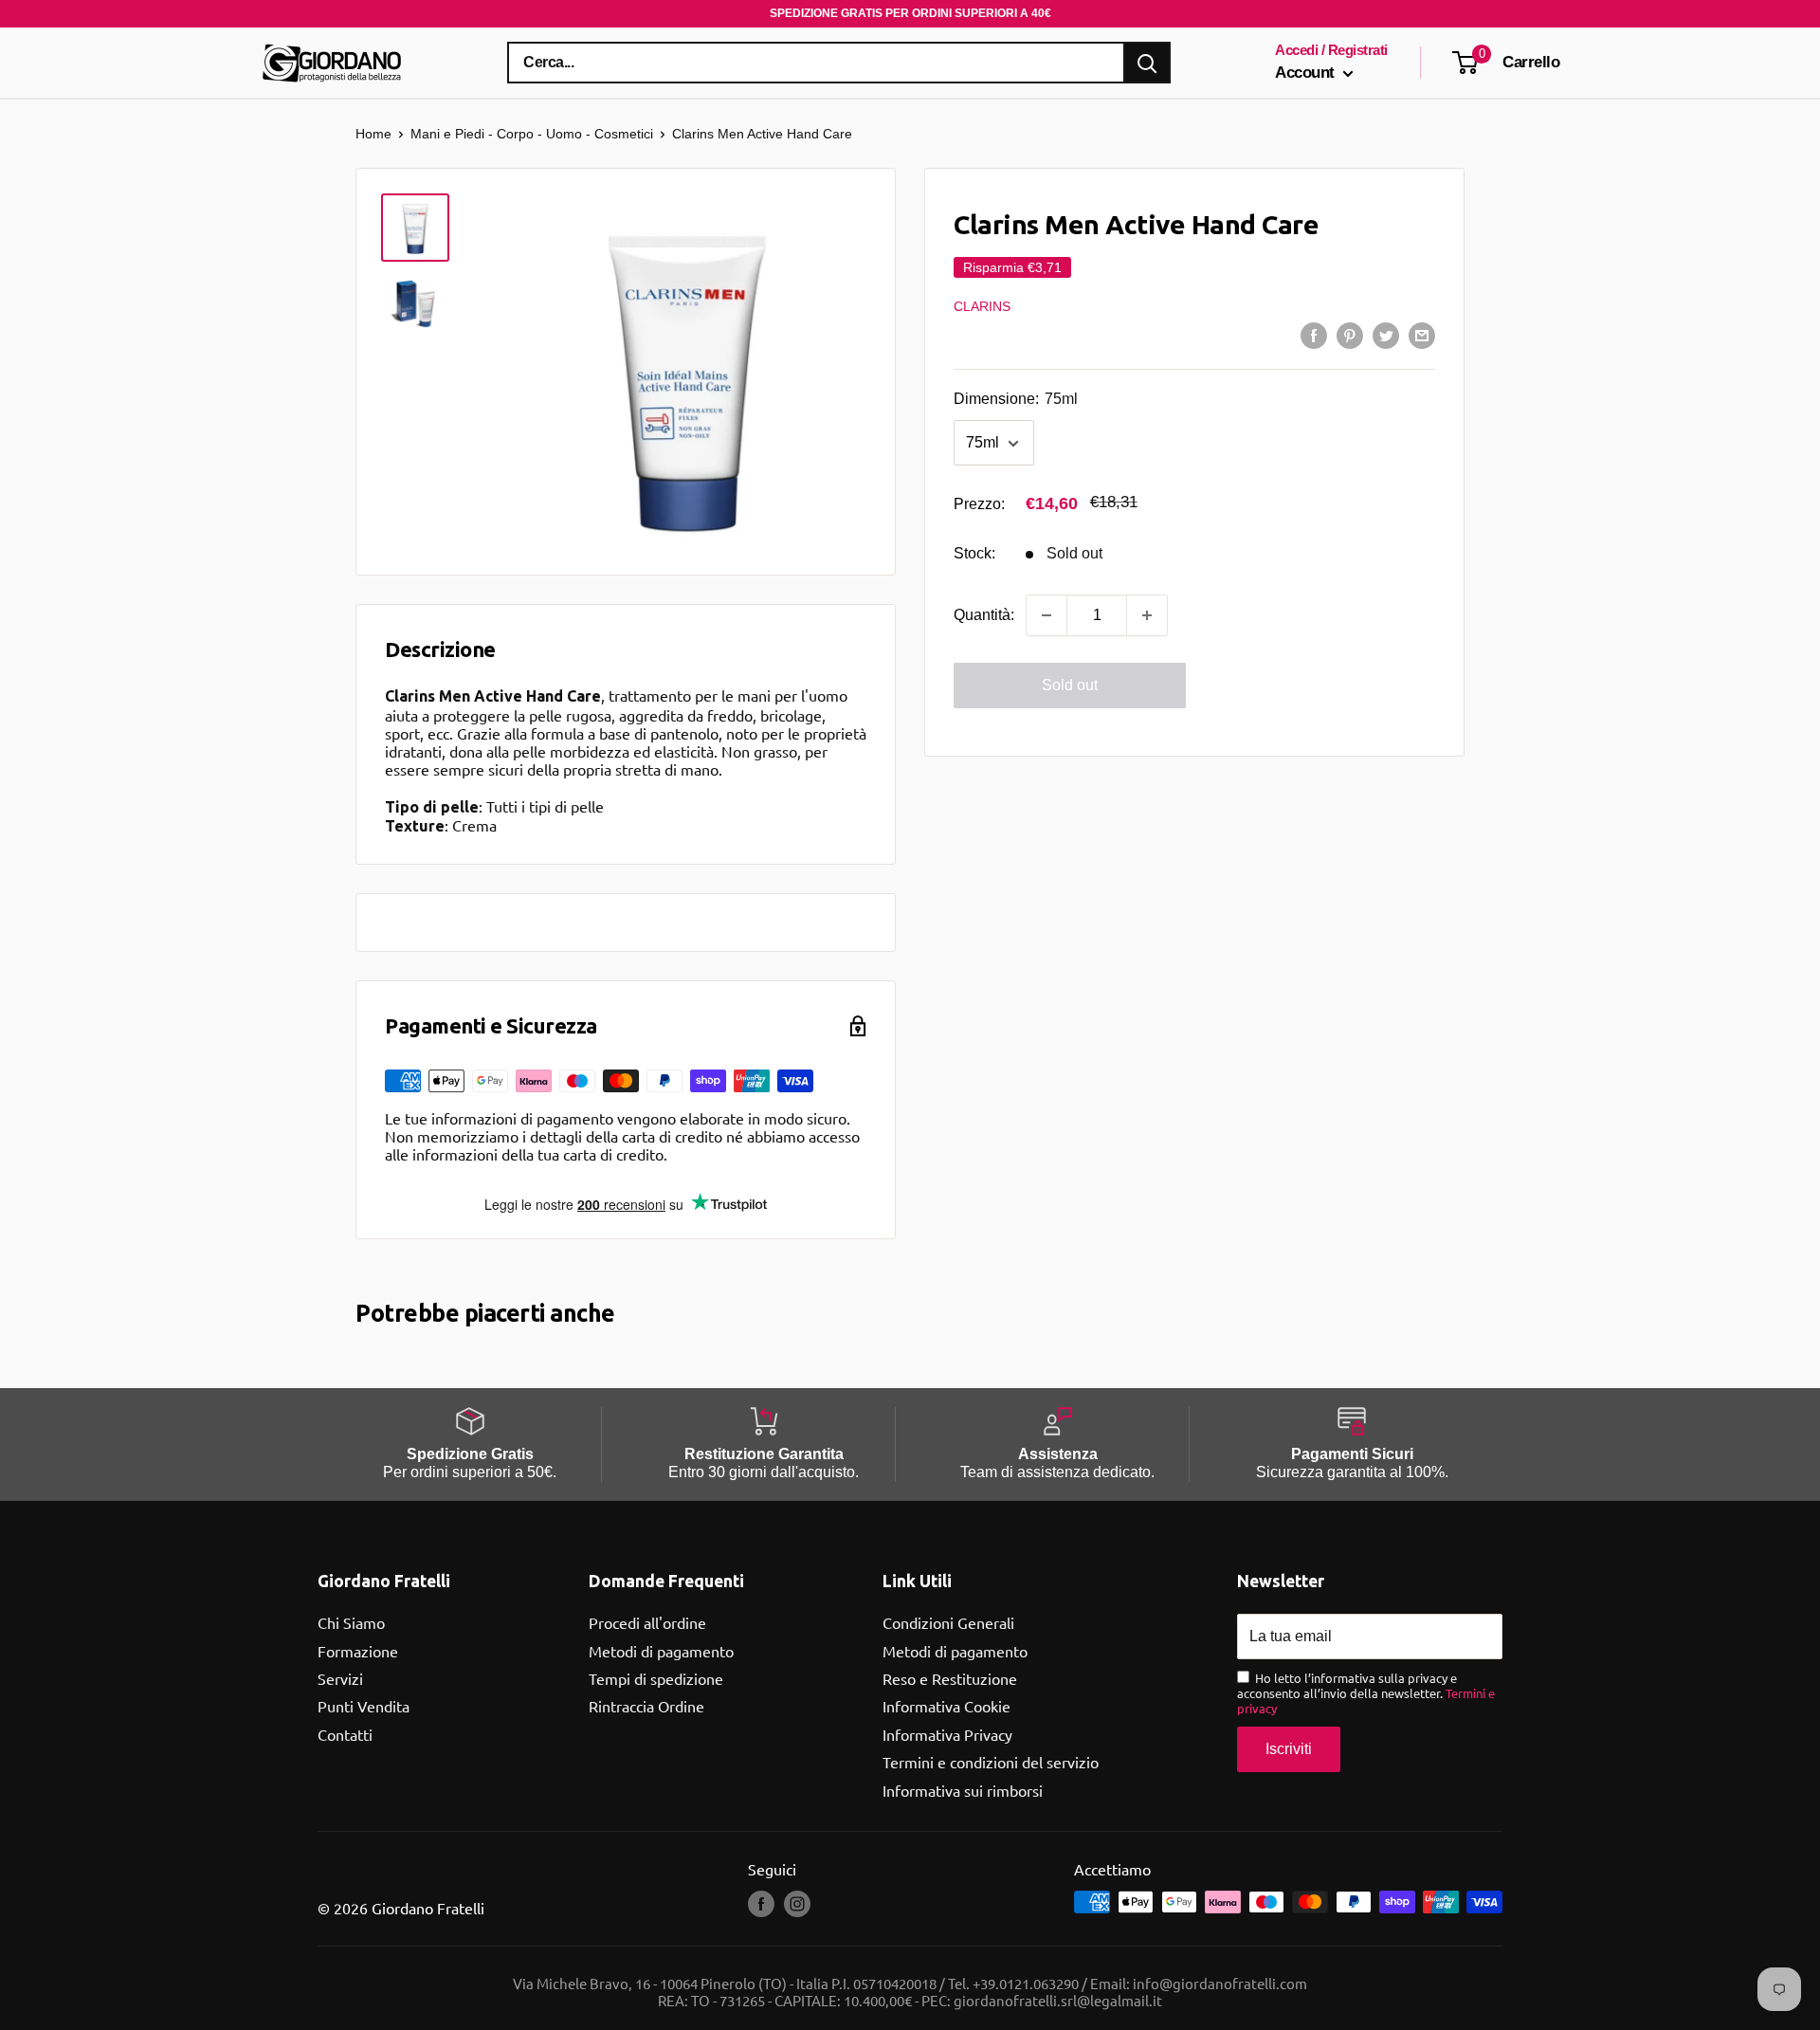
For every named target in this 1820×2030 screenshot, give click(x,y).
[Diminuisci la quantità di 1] (1046, 615)
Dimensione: (1016, 400)
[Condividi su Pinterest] (1350, 335)
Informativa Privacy (947, 1734)
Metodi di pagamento (661, 1651)
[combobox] (816, 63)
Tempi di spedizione (656, 1678)
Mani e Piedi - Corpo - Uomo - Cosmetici (532, 134)
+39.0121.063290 (1026, 1983)
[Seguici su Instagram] (797, 1904)
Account (1307, 73)
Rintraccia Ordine (646, 1706)
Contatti (345, 1734)
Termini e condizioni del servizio (991, 1762)
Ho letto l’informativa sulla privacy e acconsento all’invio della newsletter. (1366, 1693)
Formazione (358, 1651)
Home (373, 134)
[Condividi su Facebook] (1314, 335)
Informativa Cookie (946, 1706)
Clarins (982, 306)
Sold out (1070, 685)
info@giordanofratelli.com (1220, 1983)
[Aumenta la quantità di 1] (1147, 615)
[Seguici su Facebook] (761, 1904)
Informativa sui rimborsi (963, 1790)
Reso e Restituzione (950, 1678)
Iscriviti (1289, 1749)
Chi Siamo (351, 1622)
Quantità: (984, 615)
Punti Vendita (364, 1706)
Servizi (340, 1678)
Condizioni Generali (948, 1622)
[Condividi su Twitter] (1386, 335)
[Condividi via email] (1422, 335)
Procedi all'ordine (647, 1622)
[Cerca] (1147, 63)
